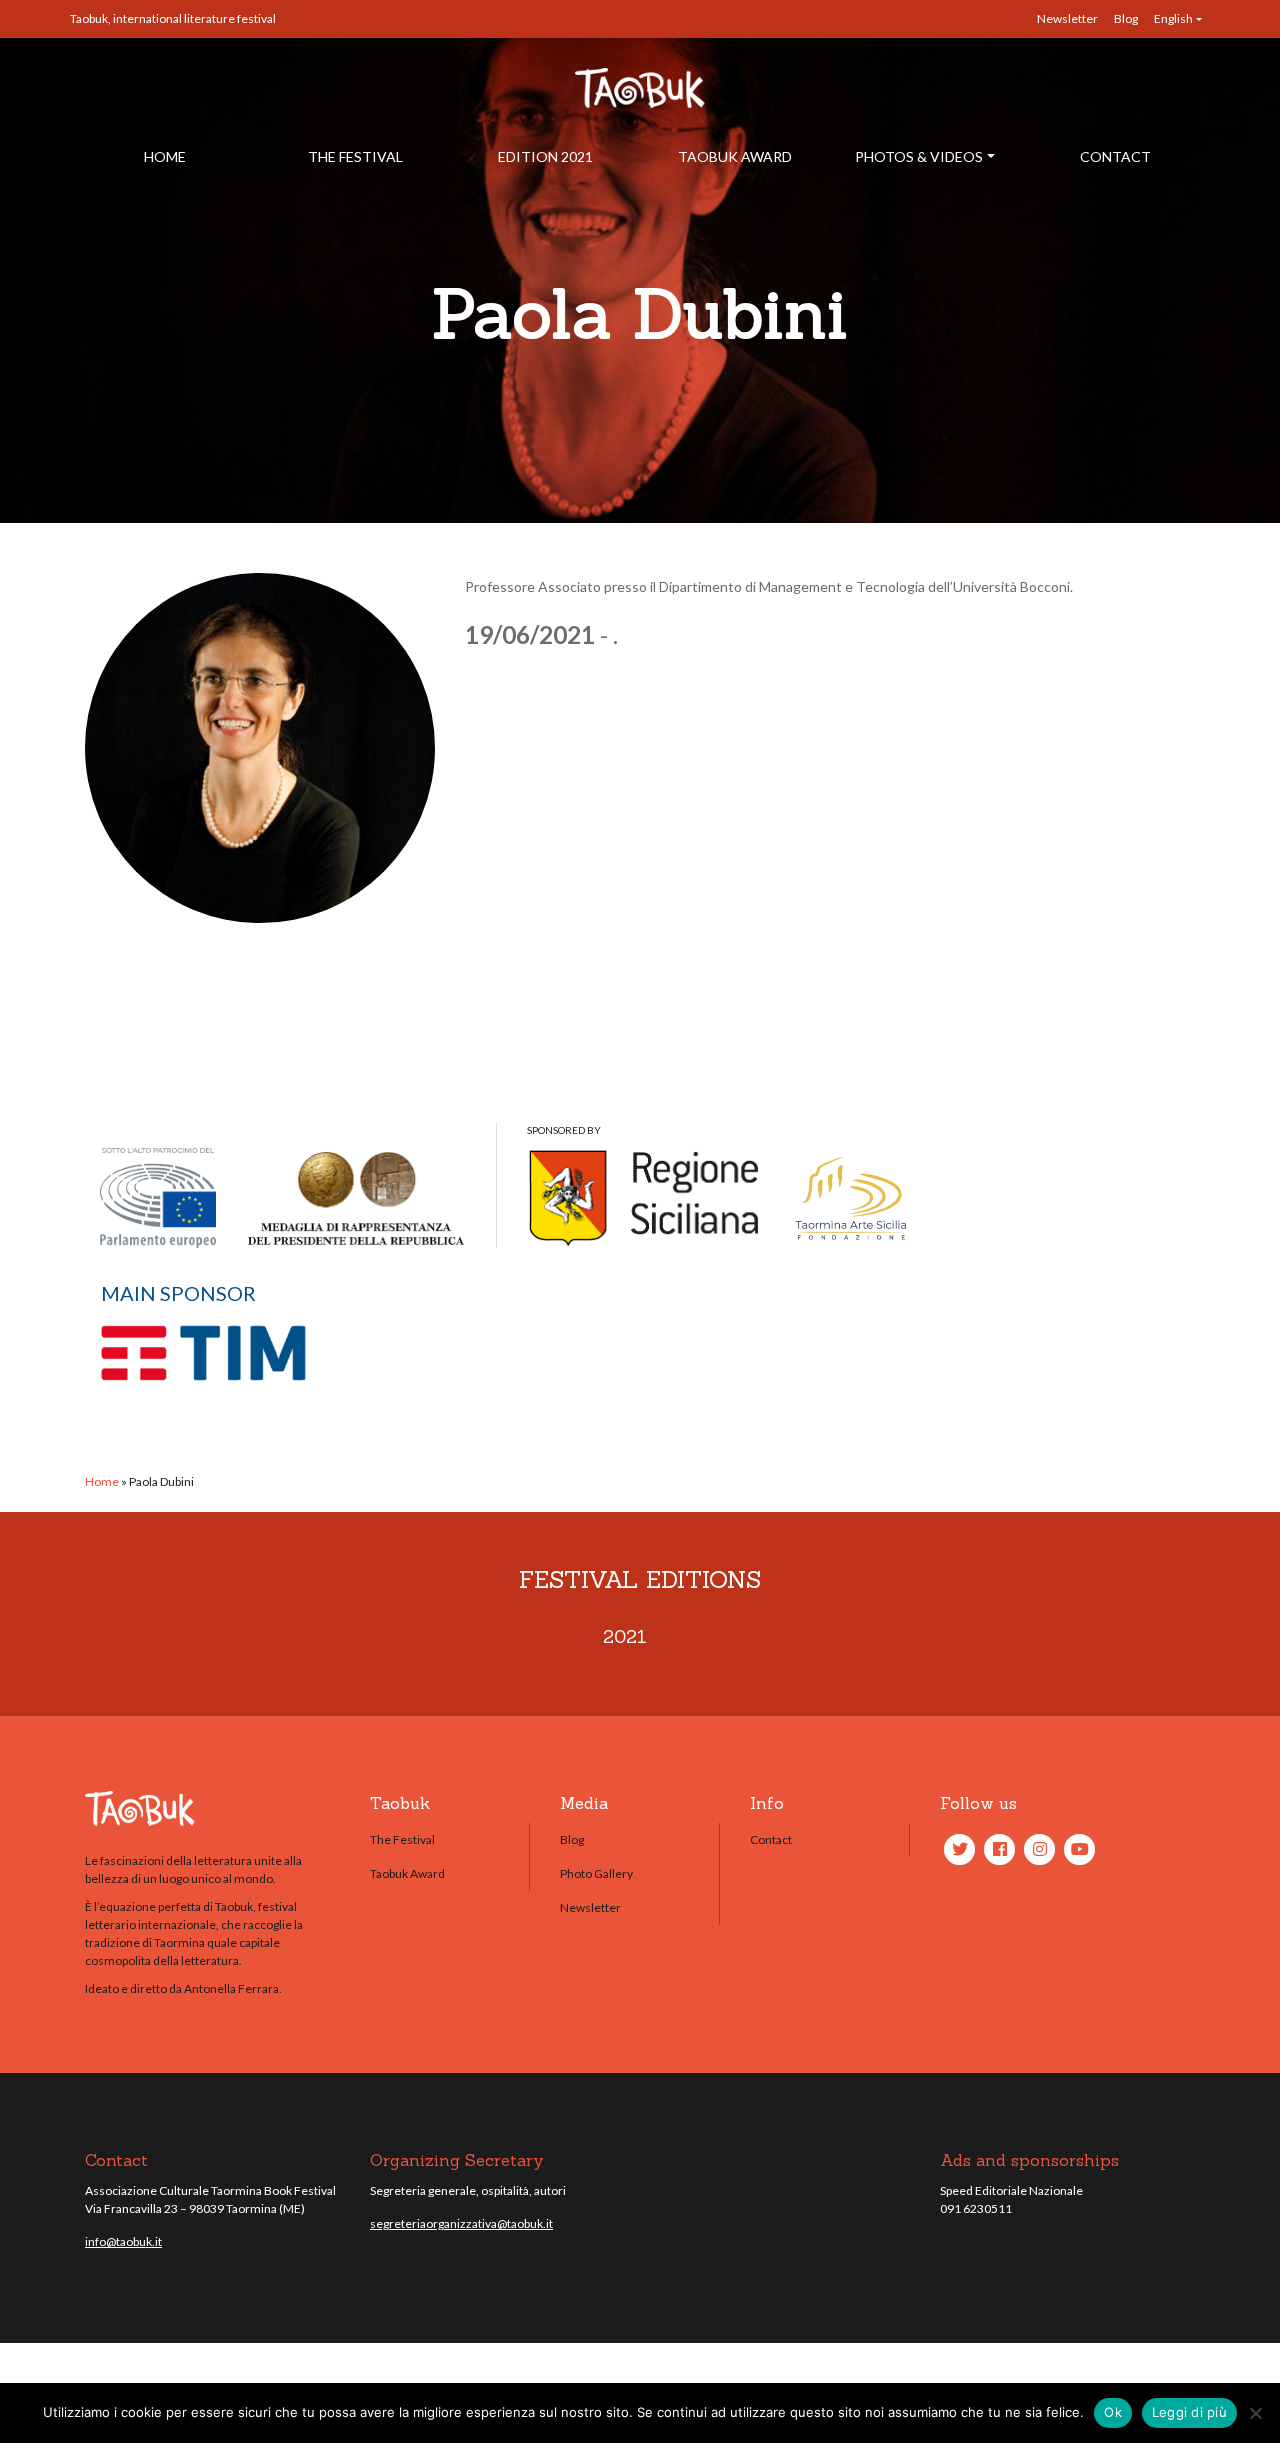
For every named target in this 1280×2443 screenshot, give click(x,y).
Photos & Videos (919, 156)
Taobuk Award (735, 156)
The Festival (355, 156)
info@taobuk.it (123, 2241)
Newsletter (1067, 18)
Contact (1115, 156)
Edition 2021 (545, 156)
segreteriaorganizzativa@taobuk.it (461, 2223)
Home (165, 156)
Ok (1113, 2412)
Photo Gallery (596, 1873)
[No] (1255, 2413)
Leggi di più (1189, 2412)
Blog (1126, 18)
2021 (625, 1636)
